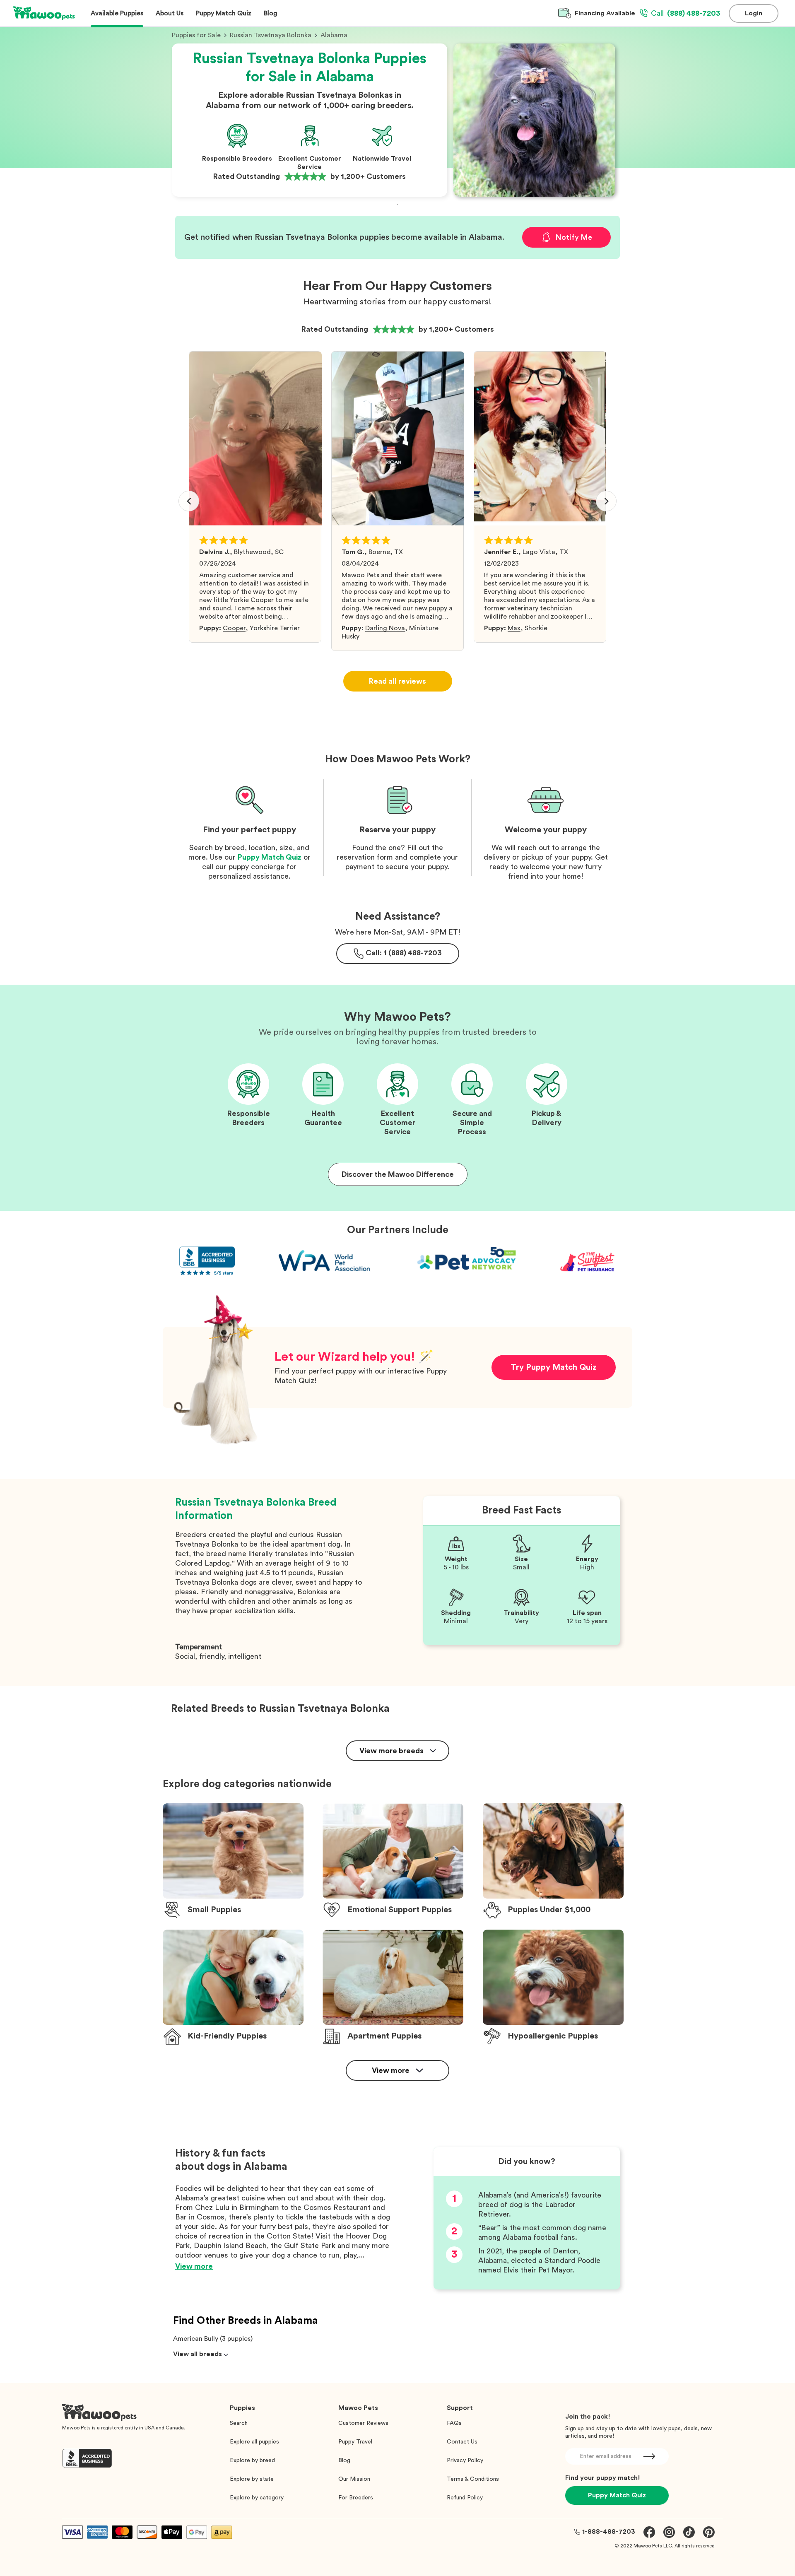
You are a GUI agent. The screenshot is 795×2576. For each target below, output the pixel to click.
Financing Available (605, 13)
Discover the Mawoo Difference (398, 1174)
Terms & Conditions (473, 2479)
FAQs (454, 2423)
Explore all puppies (254, 2442)
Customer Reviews (363, 2423)
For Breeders (356, 2498)
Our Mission (354, 2479)
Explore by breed (252, 2460)
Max (514, 628)
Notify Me (574, 237)
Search (239, 2423)
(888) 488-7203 (686, 13)
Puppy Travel (355, 2442)
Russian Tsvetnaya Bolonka (271, 35)
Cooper (234, 628)
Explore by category (257, 2498)
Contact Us (462, 2442)
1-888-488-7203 (609, 2532)
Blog (344, 2460)
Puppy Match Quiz (270, 857)
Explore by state (252, 2479)
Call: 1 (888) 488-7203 (404, 953)
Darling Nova (385, 628)
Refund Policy (465, 2498)
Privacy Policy (465, 2460)
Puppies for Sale (196, 35)
